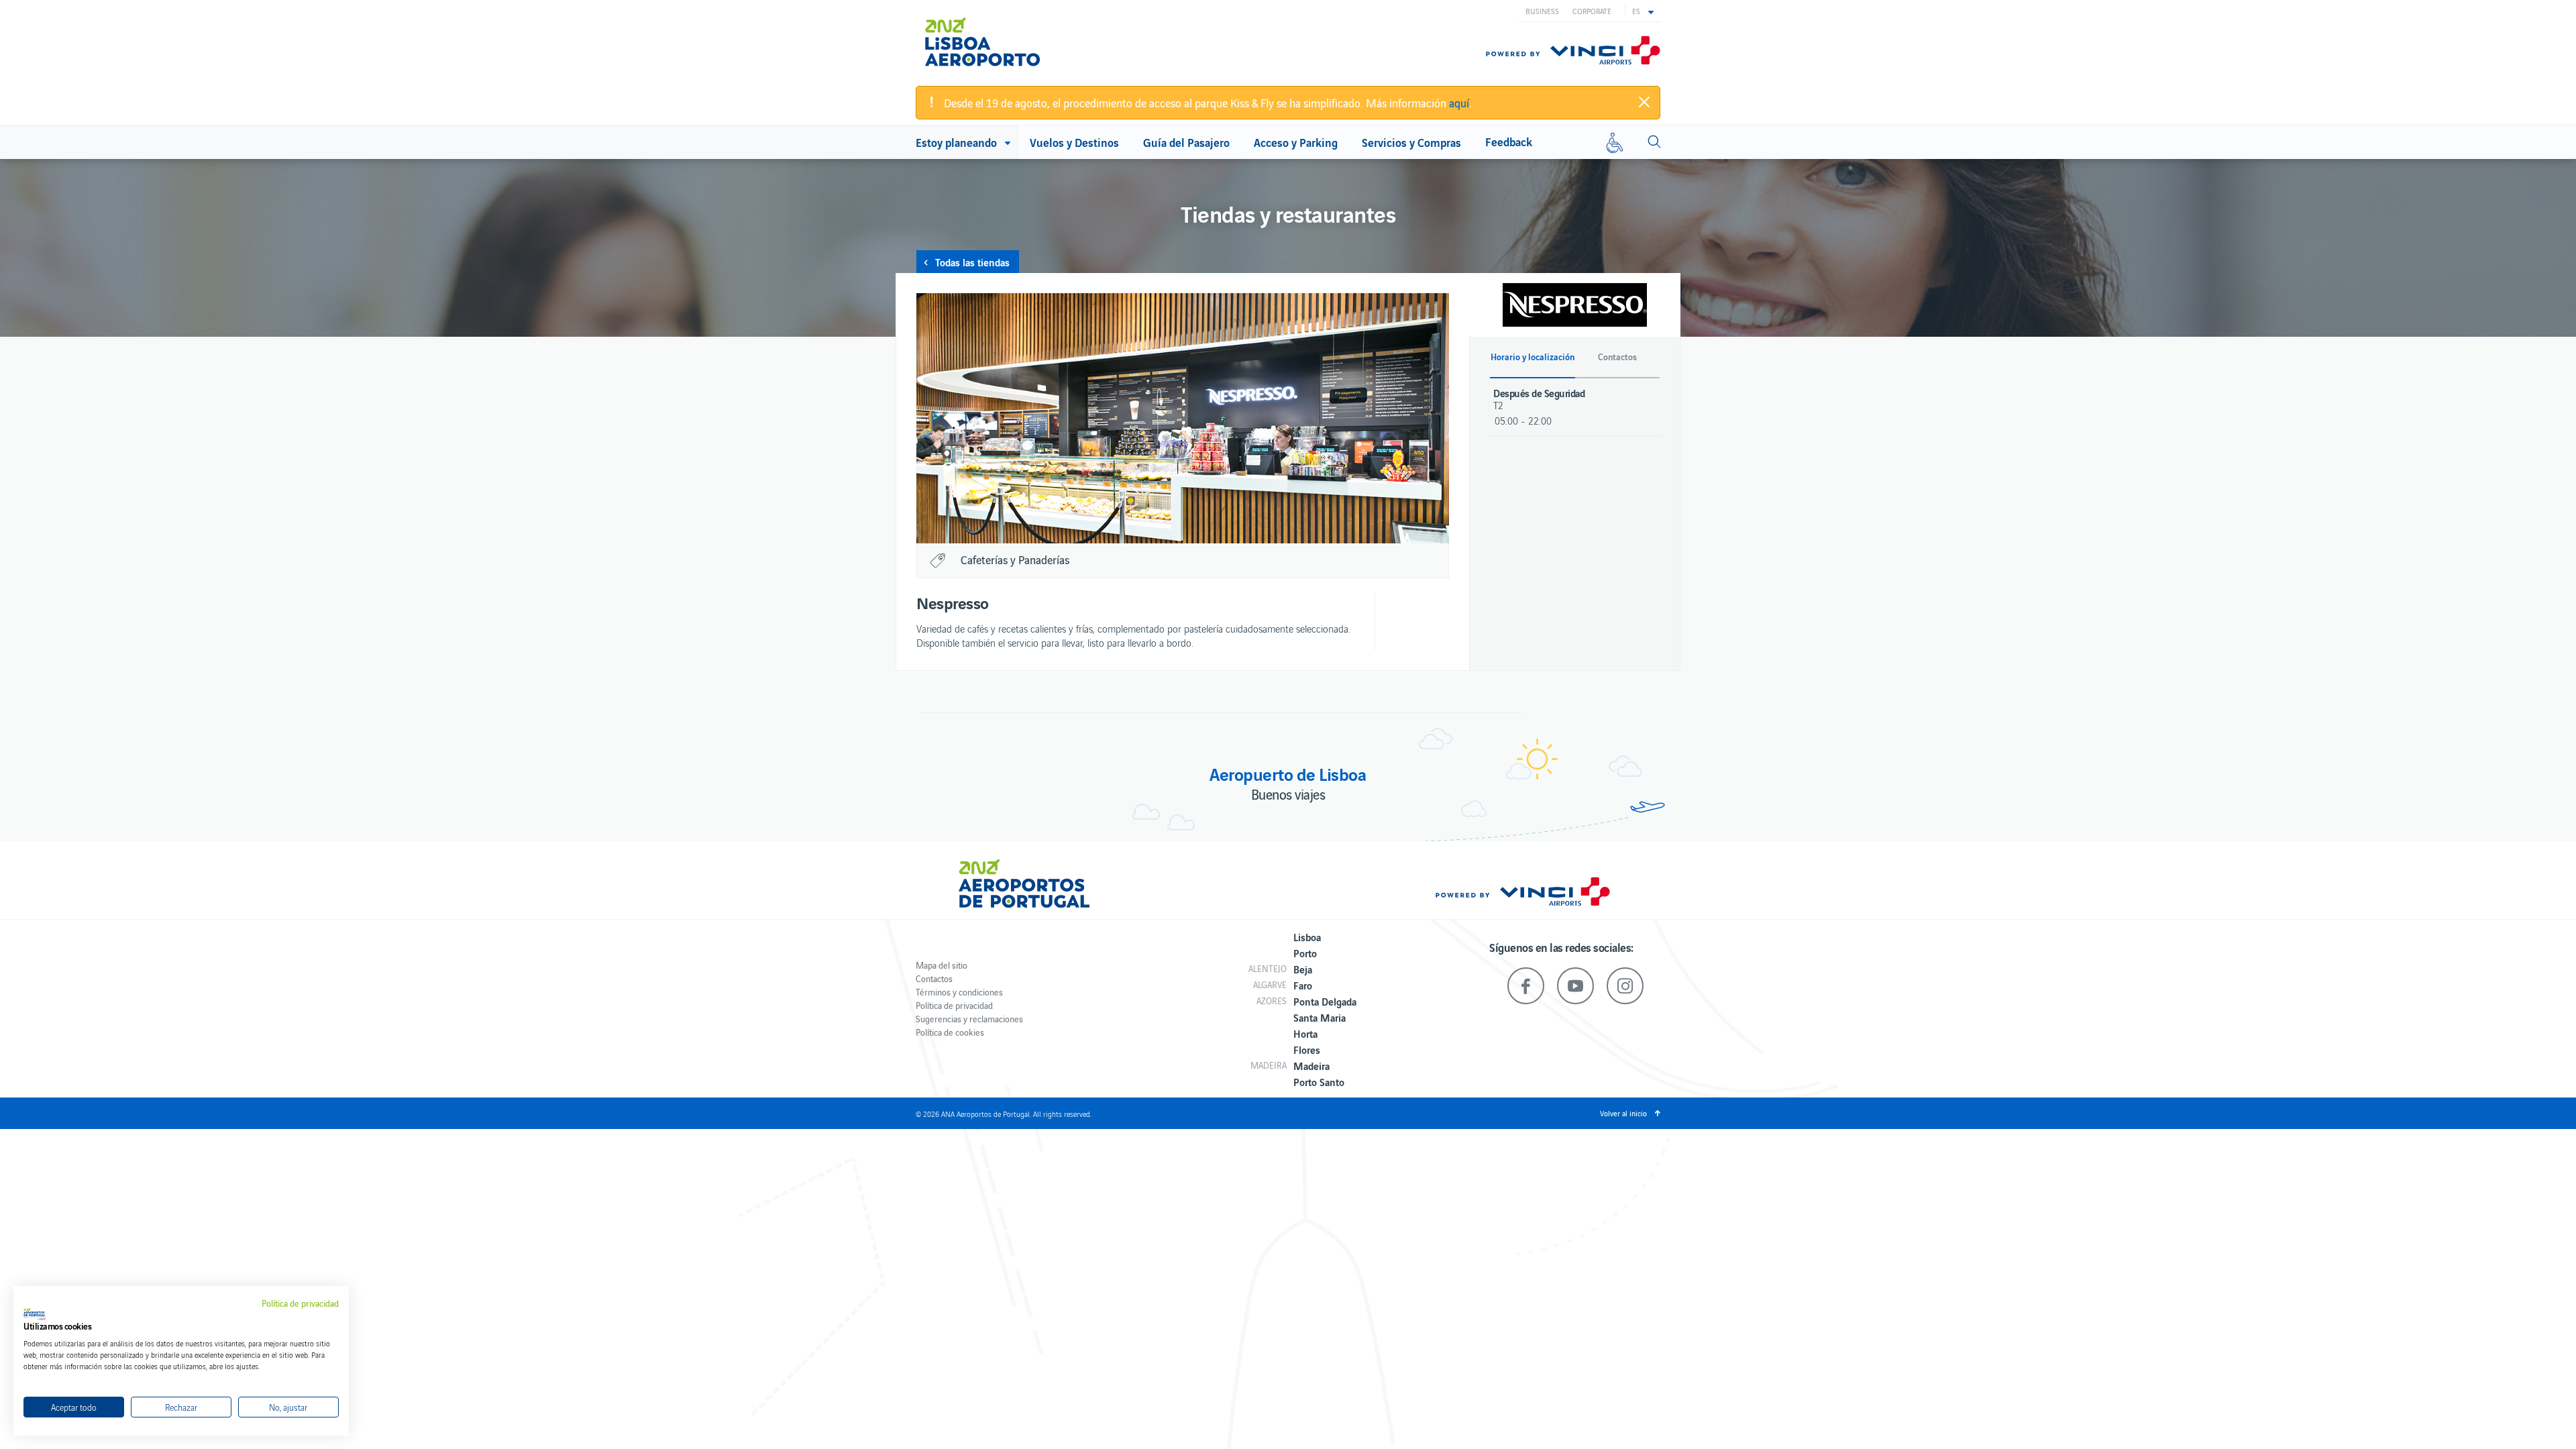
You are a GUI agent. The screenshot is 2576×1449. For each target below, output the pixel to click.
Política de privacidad (954, 1005)
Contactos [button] (1617, 357)
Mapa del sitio (942, 965)
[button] (1643, 11)
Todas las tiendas (972, 262)
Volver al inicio (1623, 1113)
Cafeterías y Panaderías (1015, 559)
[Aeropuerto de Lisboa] (992, 42)
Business (1542, 11)
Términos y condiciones (959, 992)
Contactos (934, 978)
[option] (1183, 418)
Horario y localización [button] (1533, 357)
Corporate (1592, 11)
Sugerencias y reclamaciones (969, 1019)
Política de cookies (950, 1032)
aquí (1459, 103)
